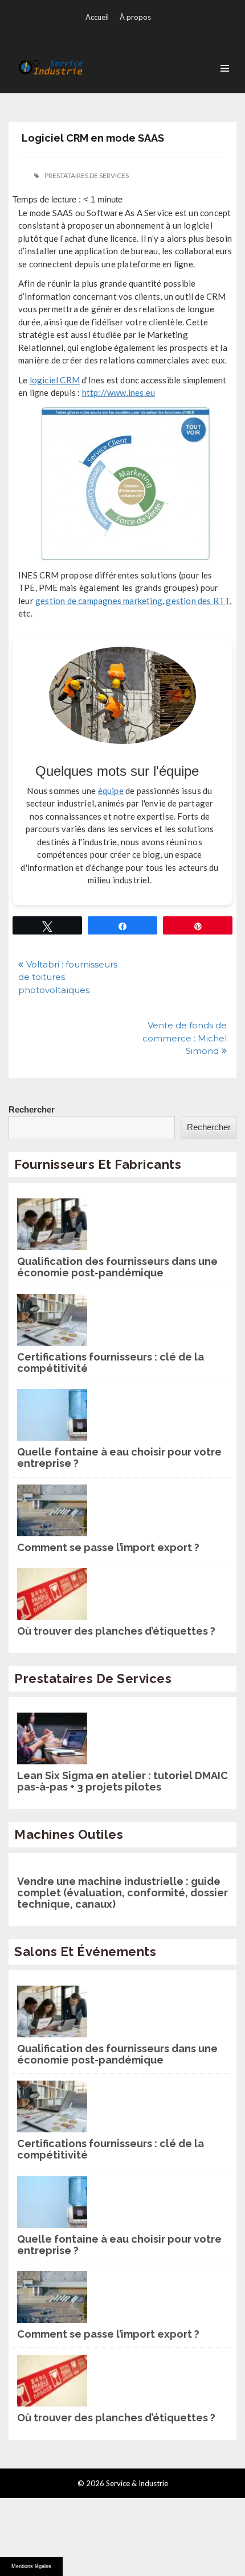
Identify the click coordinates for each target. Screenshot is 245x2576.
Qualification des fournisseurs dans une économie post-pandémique (117, 1267)
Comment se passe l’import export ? (108, 1548)
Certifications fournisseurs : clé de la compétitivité (111, 1363)
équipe (111, 791)
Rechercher (32, 1109)
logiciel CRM (55, 380)
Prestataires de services (87, 175)
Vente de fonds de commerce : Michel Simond (185, 1038)
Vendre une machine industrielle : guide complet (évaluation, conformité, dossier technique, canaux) (122, 1893)
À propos (135, 17)
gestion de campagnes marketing (99, 601)
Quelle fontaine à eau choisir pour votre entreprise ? (119, 1458)
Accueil (97, 17)
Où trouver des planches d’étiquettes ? (116, 1631)
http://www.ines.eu (119, 392)
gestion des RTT (198, 601)
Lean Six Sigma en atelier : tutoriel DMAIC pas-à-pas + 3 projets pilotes (122, 1781)
